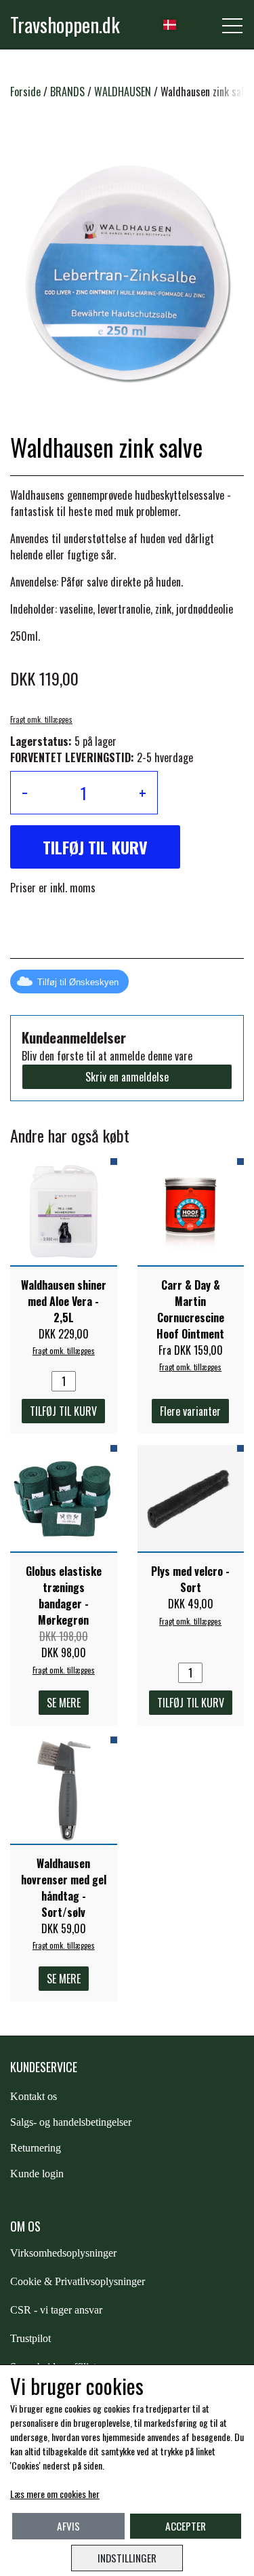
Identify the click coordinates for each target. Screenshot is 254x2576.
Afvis (68, 2526)
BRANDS (67, 92)
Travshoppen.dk (65, 24)
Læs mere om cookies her (55, 2494)
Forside (25, 92)
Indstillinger (127, 2558)
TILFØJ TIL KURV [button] (95, 847)
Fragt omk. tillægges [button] (41, 719)
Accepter (186, 2526)
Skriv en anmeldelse (127, 1077)
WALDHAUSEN (123, 92)
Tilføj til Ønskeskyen (78, 982)
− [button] (25, 793)
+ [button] (143, 793)
